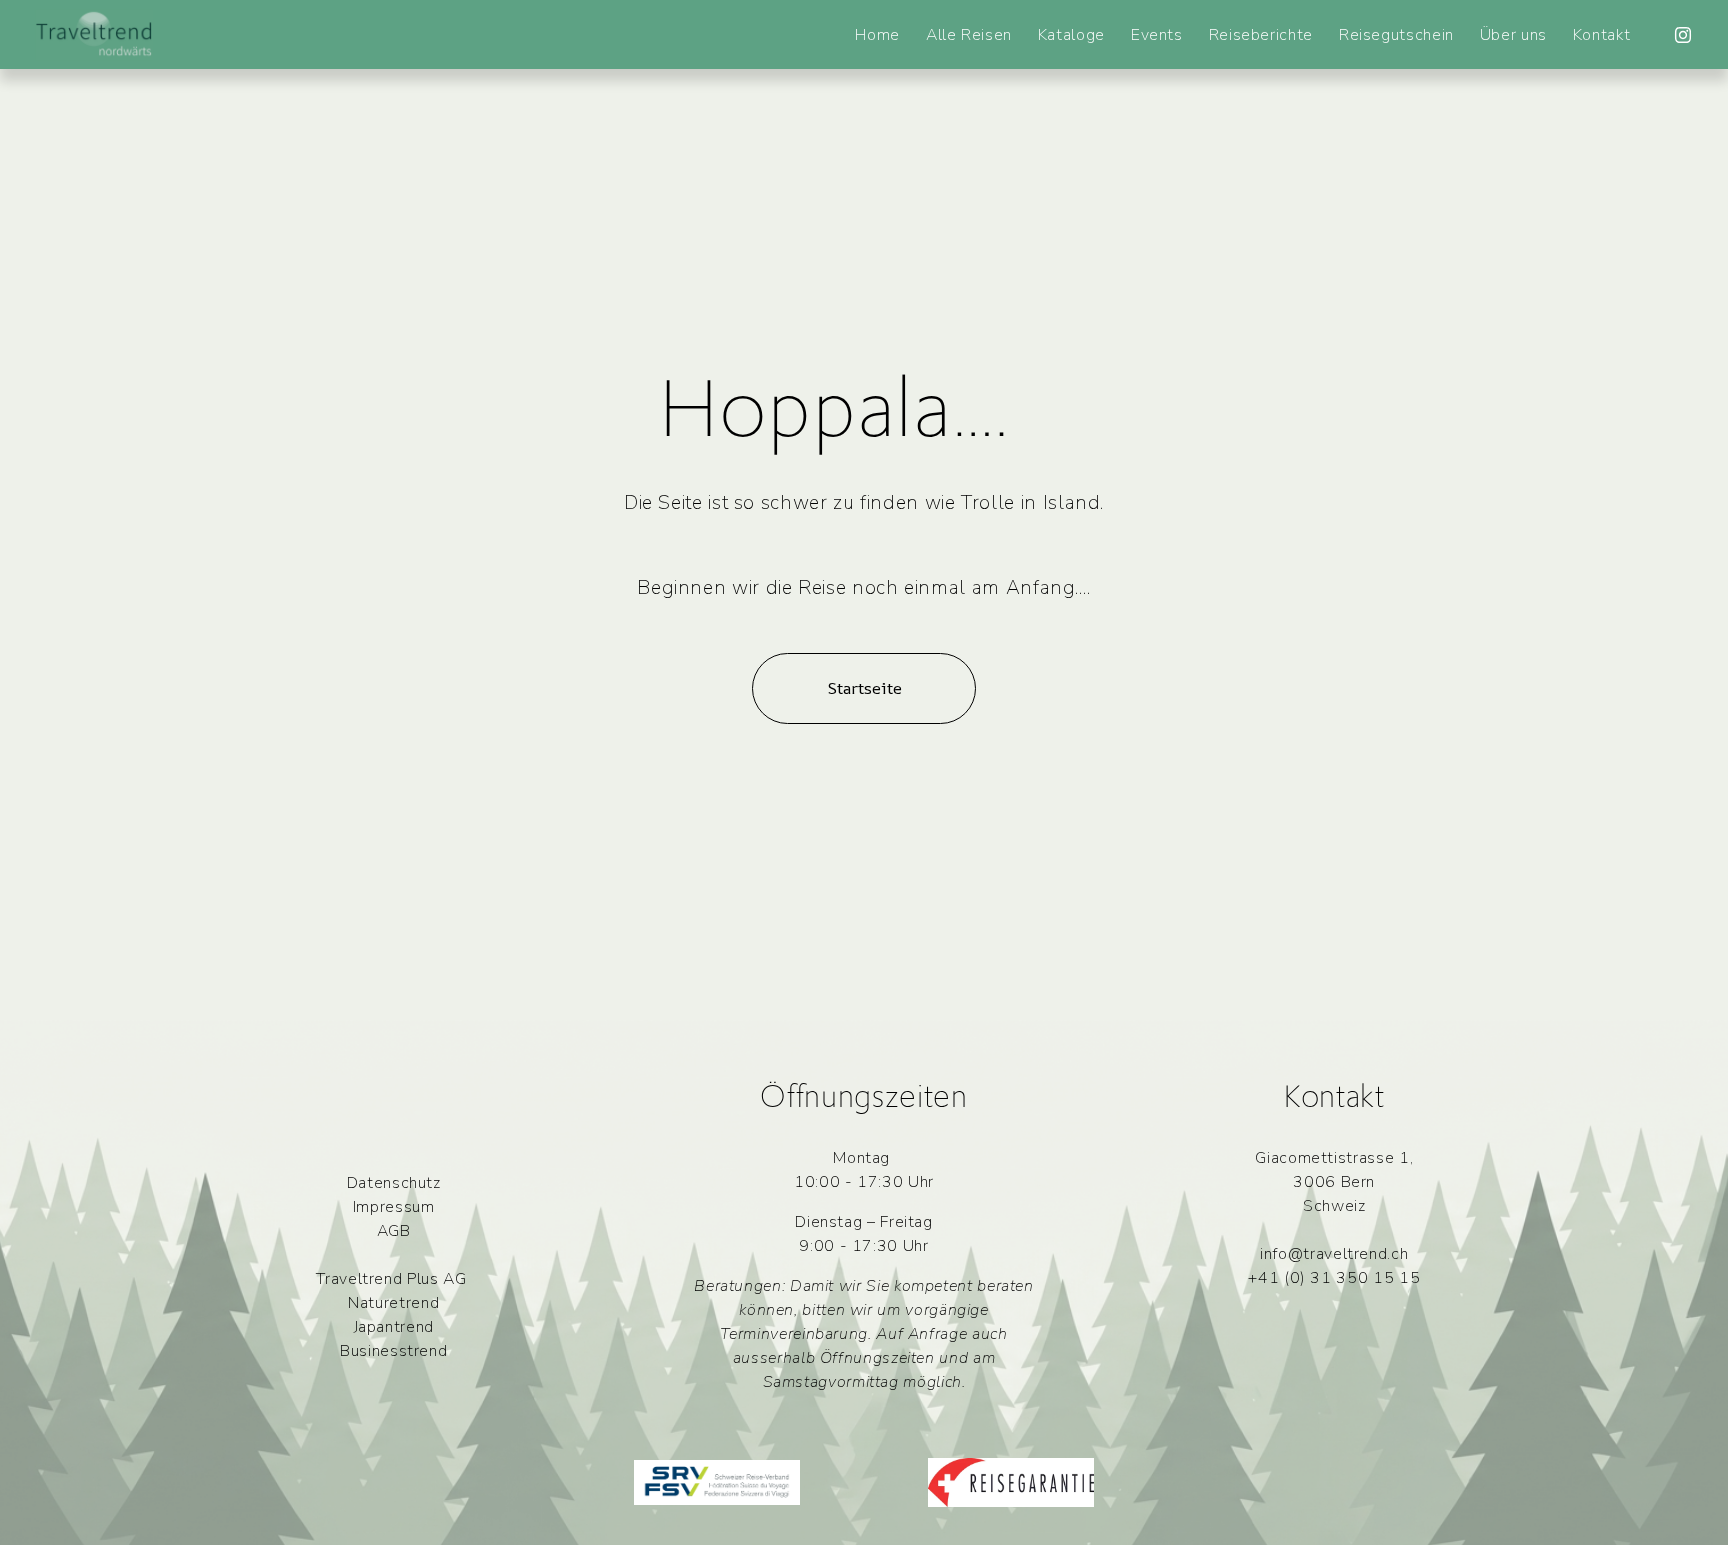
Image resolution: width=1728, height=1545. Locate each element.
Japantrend (394, 1327)
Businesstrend (393, 1351)
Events (1157, 35)
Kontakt (1601, 35)
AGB (394, 1231)
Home (877, 35)
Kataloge (1071, 35)
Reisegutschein (1396, 35)
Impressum (394, 1207)
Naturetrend (393, 1303)
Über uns (1513, 35)
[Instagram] (1683, 35)
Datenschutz (394, 1183)
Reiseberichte (1261, 35)
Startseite (864, 688)
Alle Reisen (969, 35)
